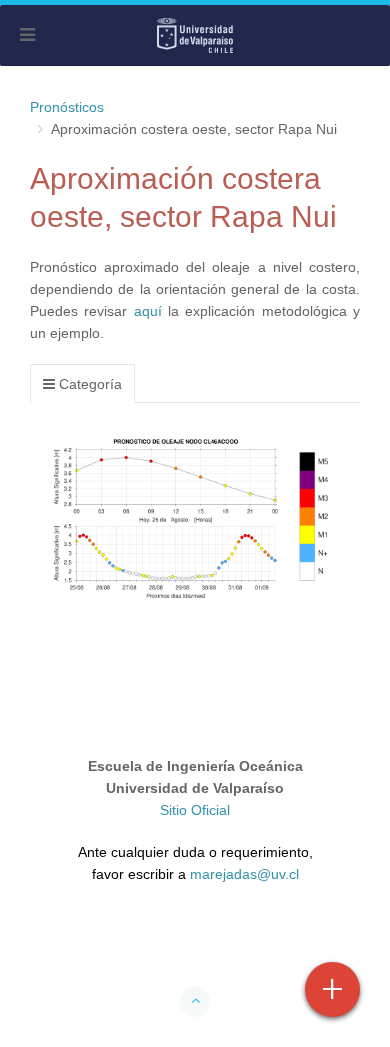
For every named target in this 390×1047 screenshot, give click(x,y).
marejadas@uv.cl (244, 874)
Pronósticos (67, 107)
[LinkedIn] (271, 944)
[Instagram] (233, 944)
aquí (148, 311)
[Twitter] (157, 944)
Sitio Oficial (195, 810)
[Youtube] (195, 944)
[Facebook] (119, 944)
